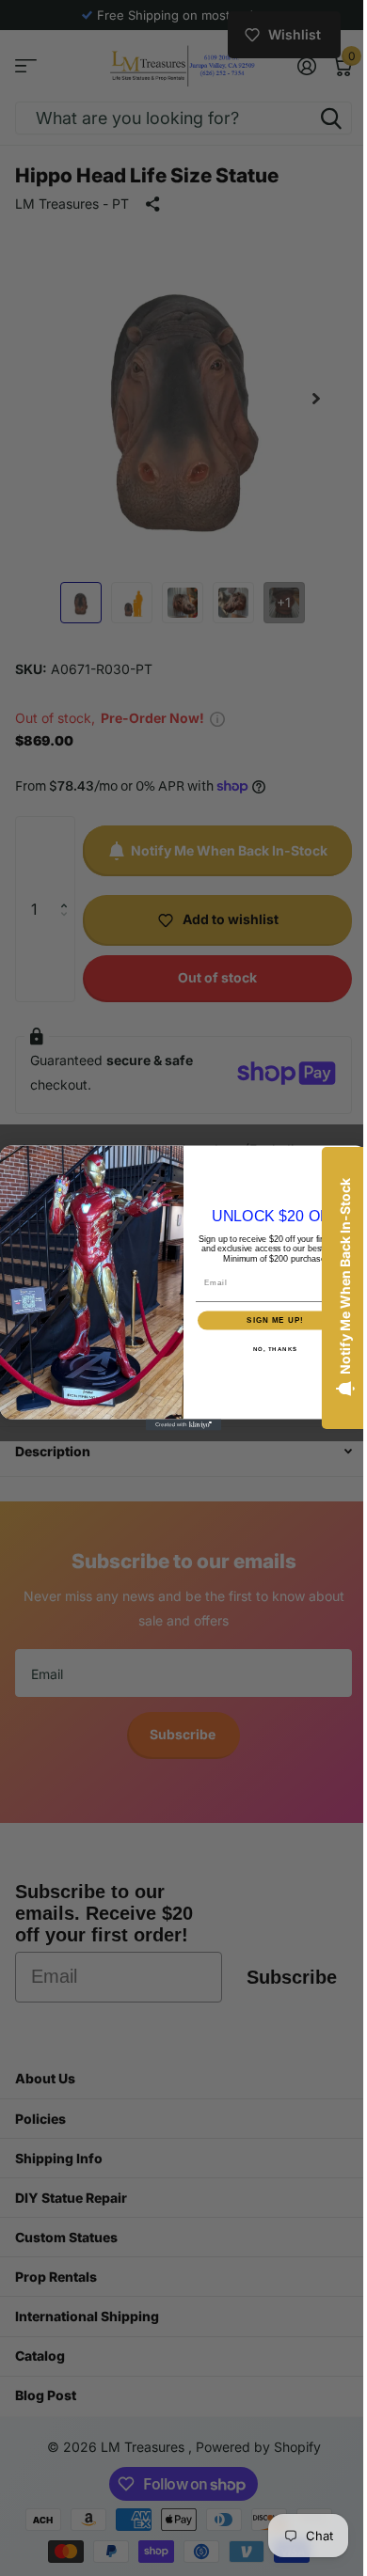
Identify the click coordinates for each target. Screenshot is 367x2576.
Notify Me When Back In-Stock (331, 1276)
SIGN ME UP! (269, 1320)
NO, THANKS (268, 1349)
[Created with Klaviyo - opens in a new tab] (177, 1425)
